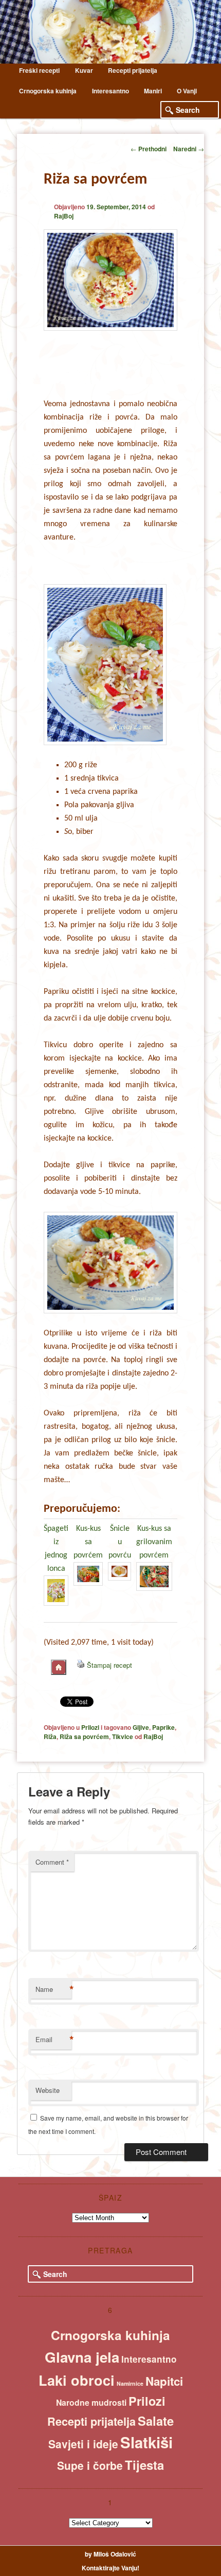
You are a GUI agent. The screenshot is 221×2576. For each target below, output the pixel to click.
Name (53, 1989)
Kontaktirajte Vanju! (110, 2568)
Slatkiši (146, 2442)
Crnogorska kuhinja (48, 91)
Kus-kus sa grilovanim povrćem (154, 1542)
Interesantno (110, 91)
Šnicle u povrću (120, 1542)
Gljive (141, 1727)
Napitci (164, 2381)
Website (48, 2090)
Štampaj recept (109, 1665)
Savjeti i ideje (83, 2444)
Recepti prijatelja (133, 70)
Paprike (163, 1727)
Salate (156, 2421)
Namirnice (130, 2383)
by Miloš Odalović (110, 2554)
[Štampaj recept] (81, 1665)
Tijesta (144, 2465)
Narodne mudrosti (91, 2402)
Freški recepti (39, 70)
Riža (50, 1736)
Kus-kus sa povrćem (88, 1542)
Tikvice (123, 1736)
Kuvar (84, 70)
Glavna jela (82, 2357)
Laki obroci (77, 2380)
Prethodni (149, 149)
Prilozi (90, 1727)
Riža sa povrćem (84, 1736)
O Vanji (187, 91)
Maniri (153, 91)
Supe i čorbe (90, 2465)
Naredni (189, 149)
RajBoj (64, 216)
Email (53, 2040)
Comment (52, 1862)
